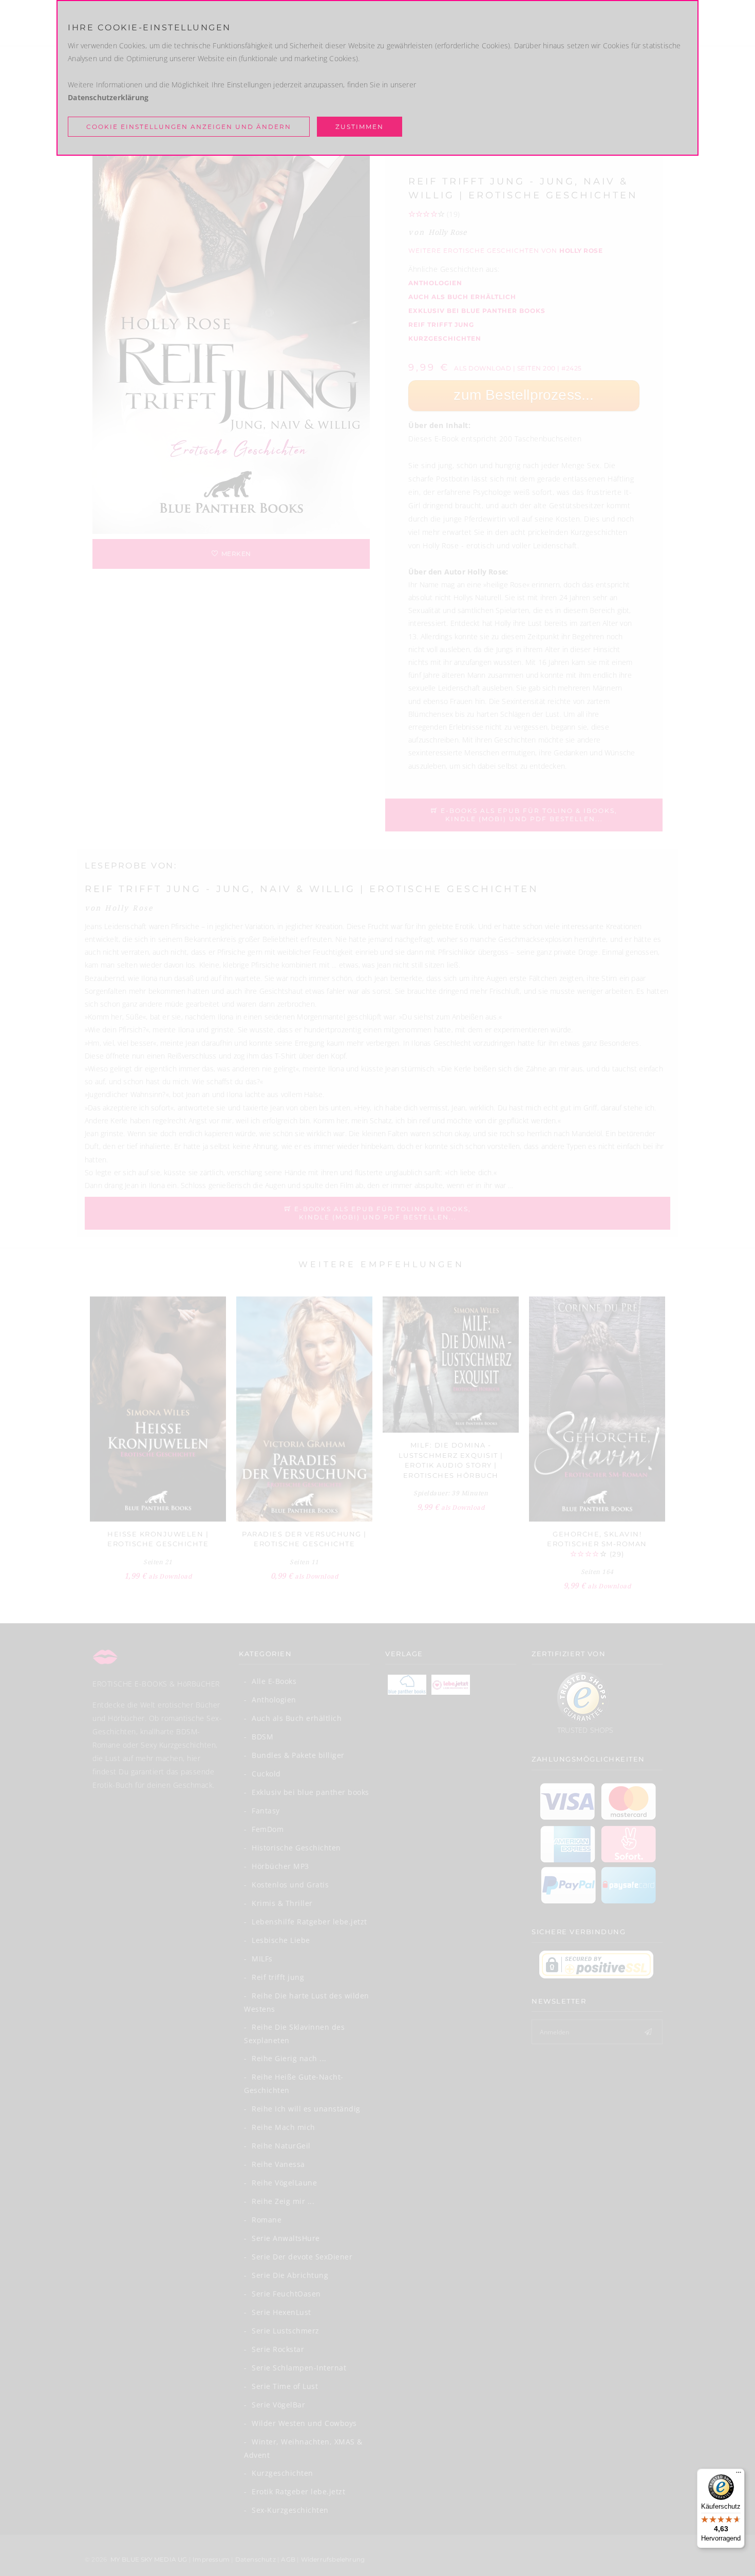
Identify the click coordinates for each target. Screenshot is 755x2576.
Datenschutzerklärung (108, 97)
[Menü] (739, 2475)
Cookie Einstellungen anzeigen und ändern (189, 127)
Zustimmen (360, 127)
